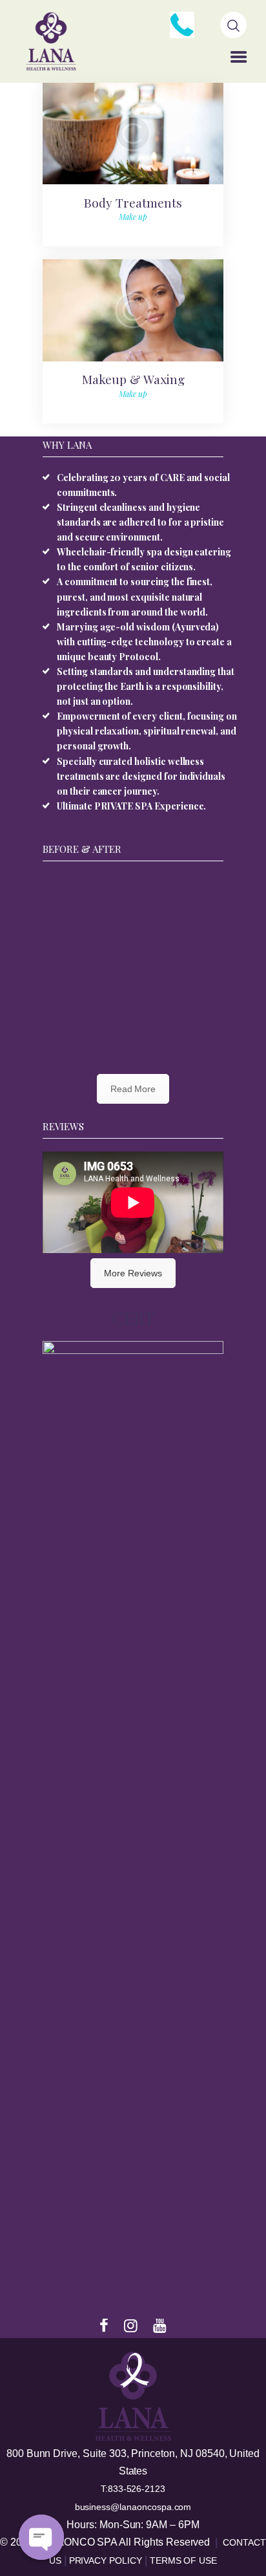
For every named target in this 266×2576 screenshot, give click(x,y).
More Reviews (133, 1273)
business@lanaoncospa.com (133, 2507)
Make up (133, 217)
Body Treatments (133, 202)
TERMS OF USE (183, 2560)
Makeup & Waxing (133, 379)
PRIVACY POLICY (107, 2560)
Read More (133, 1089)
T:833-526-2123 (133, 2489)
